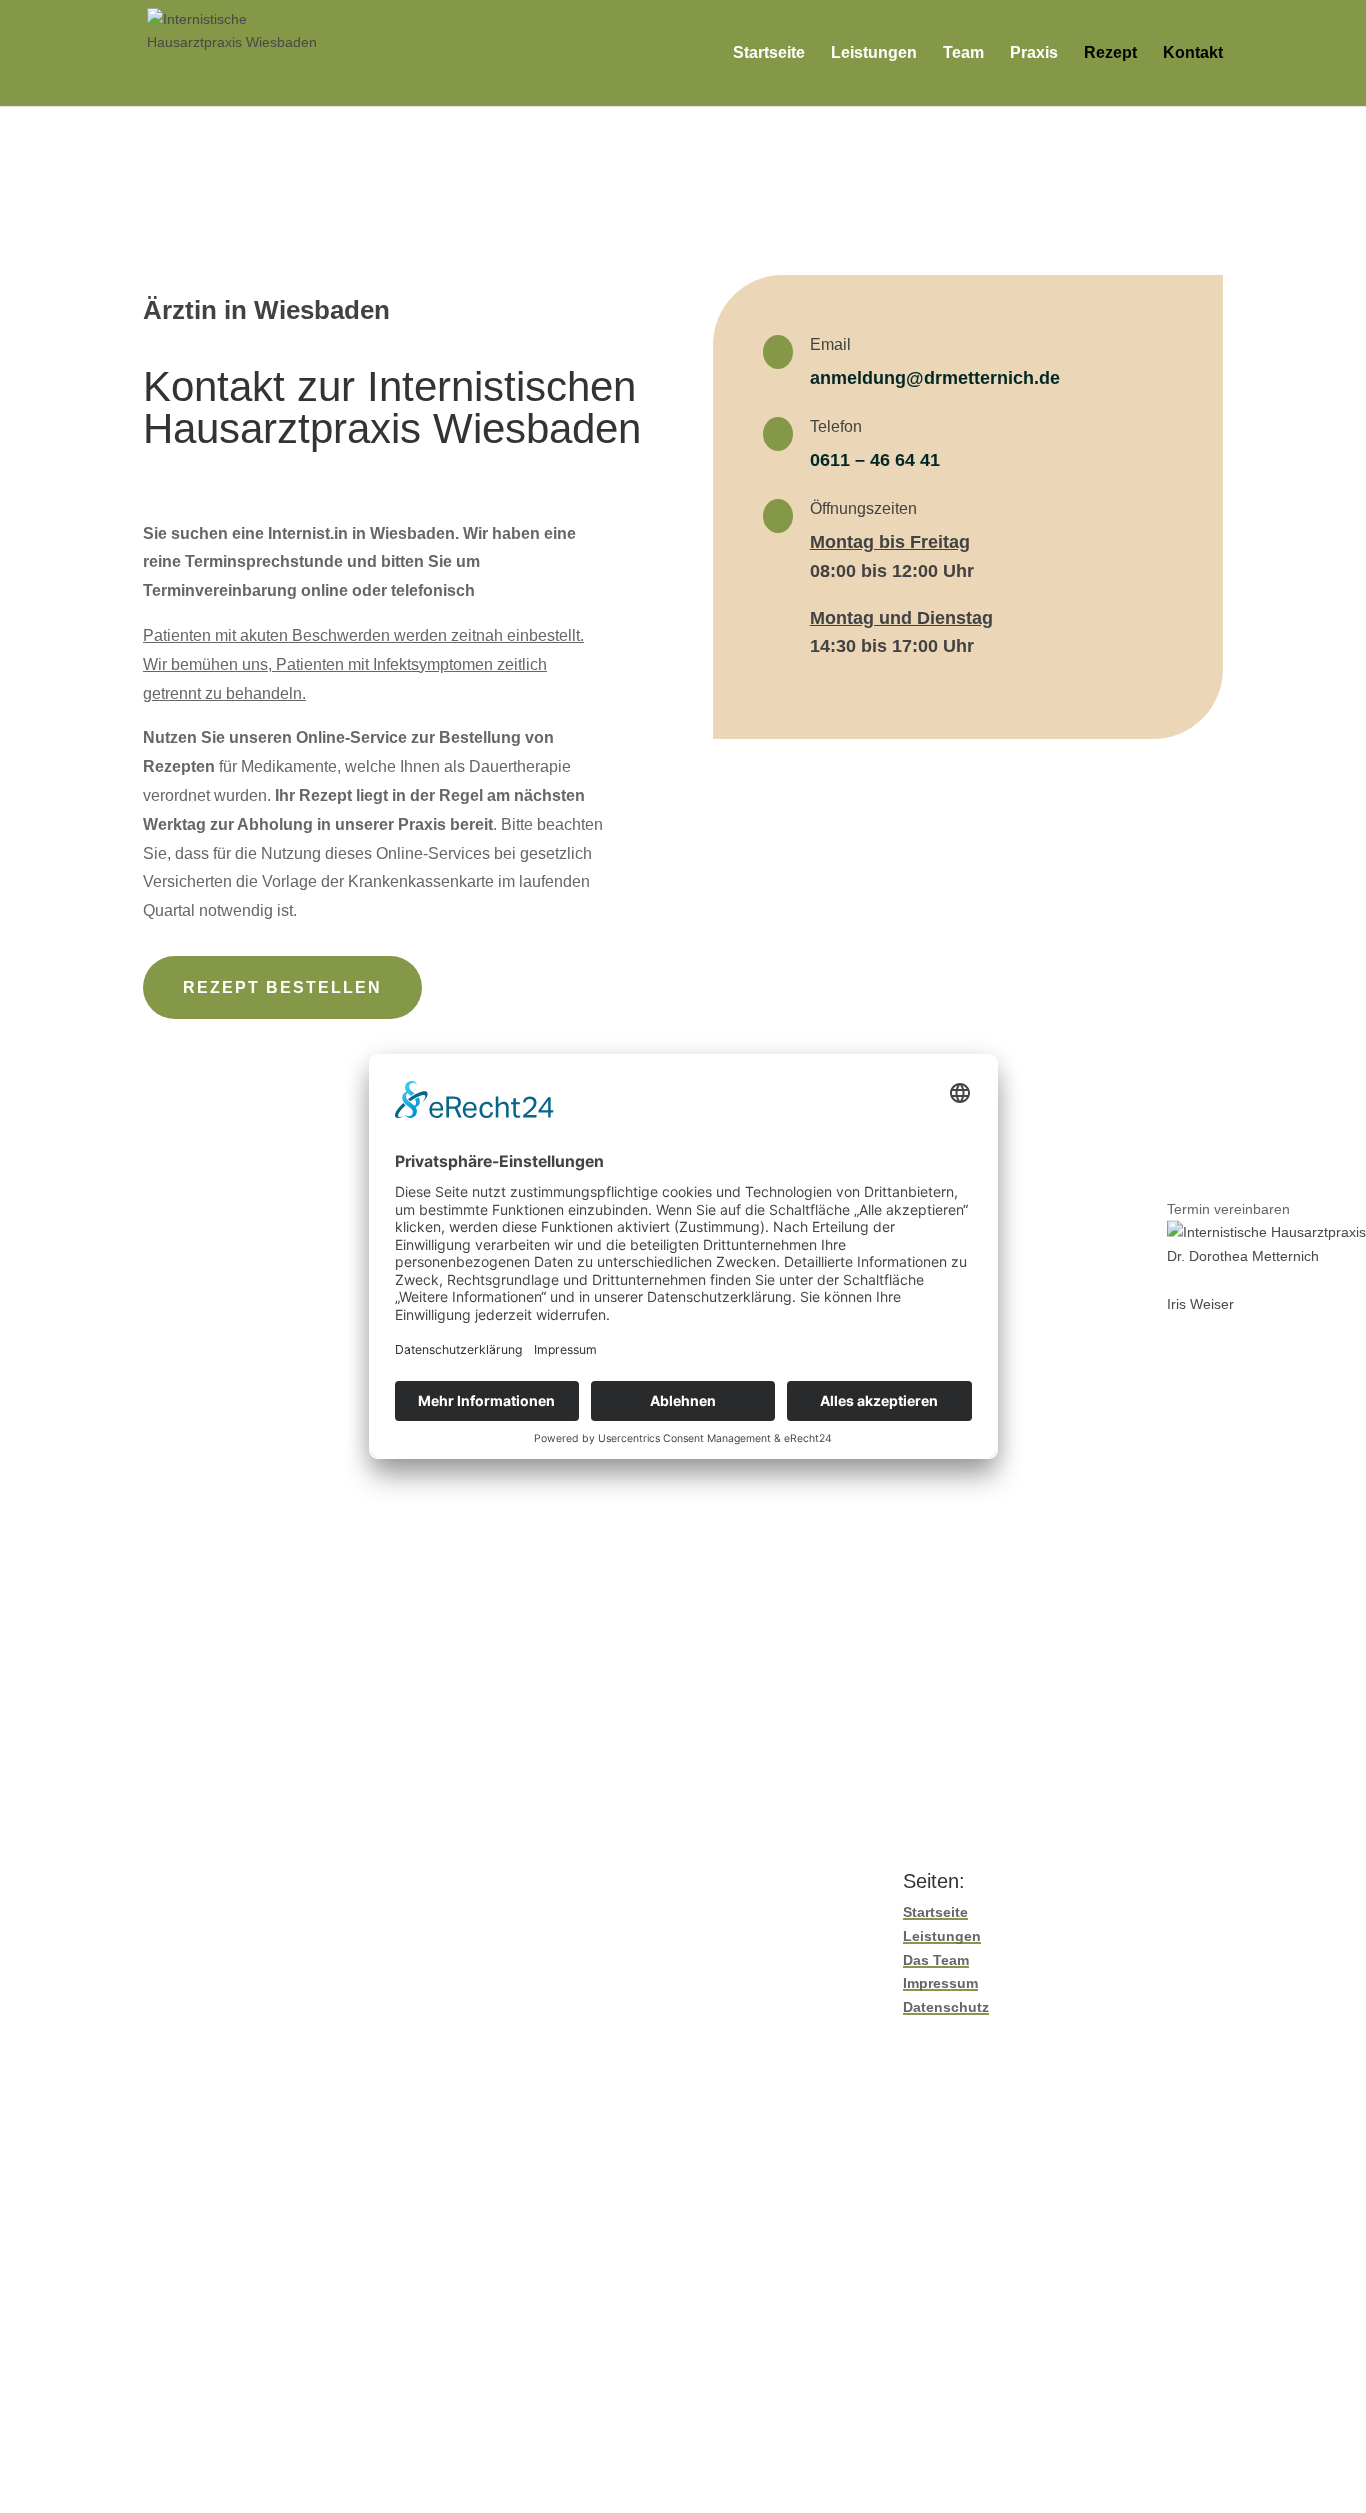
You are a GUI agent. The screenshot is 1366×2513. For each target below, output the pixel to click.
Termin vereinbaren (1228, 1208)
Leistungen (874, 53)
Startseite (769, 53)
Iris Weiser (1200, 1303)
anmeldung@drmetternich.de (935, 378)
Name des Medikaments (220, 1345)
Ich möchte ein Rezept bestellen (268, 1307)
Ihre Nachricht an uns (211, 1596)
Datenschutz (946, 2007)
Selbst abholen (531, 1534)
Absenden (209, 1658)
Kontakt (1193, 53)
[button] (1266, 1209)
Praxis (1034, 53)
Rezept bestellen (282, 987)
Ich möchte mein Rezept (220, 1534)
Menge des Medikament (219, 1421)
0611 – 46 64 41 (875, 460)
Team (963, 53)
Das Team (936, 1960)
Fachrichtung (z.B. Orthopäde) (239, 1496)
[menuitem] (1266, 1245)
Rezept (1110, 53)
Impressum (940, 1983)
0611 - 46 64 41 (668, 2158)
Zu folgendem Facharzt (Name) (243, 1459)
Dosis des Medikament (215, 1383)
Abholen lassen (654, 1534)
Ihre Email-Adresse (203, 1270)
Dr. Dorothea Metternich (1243, 1256)
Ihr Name (172, 1232)
